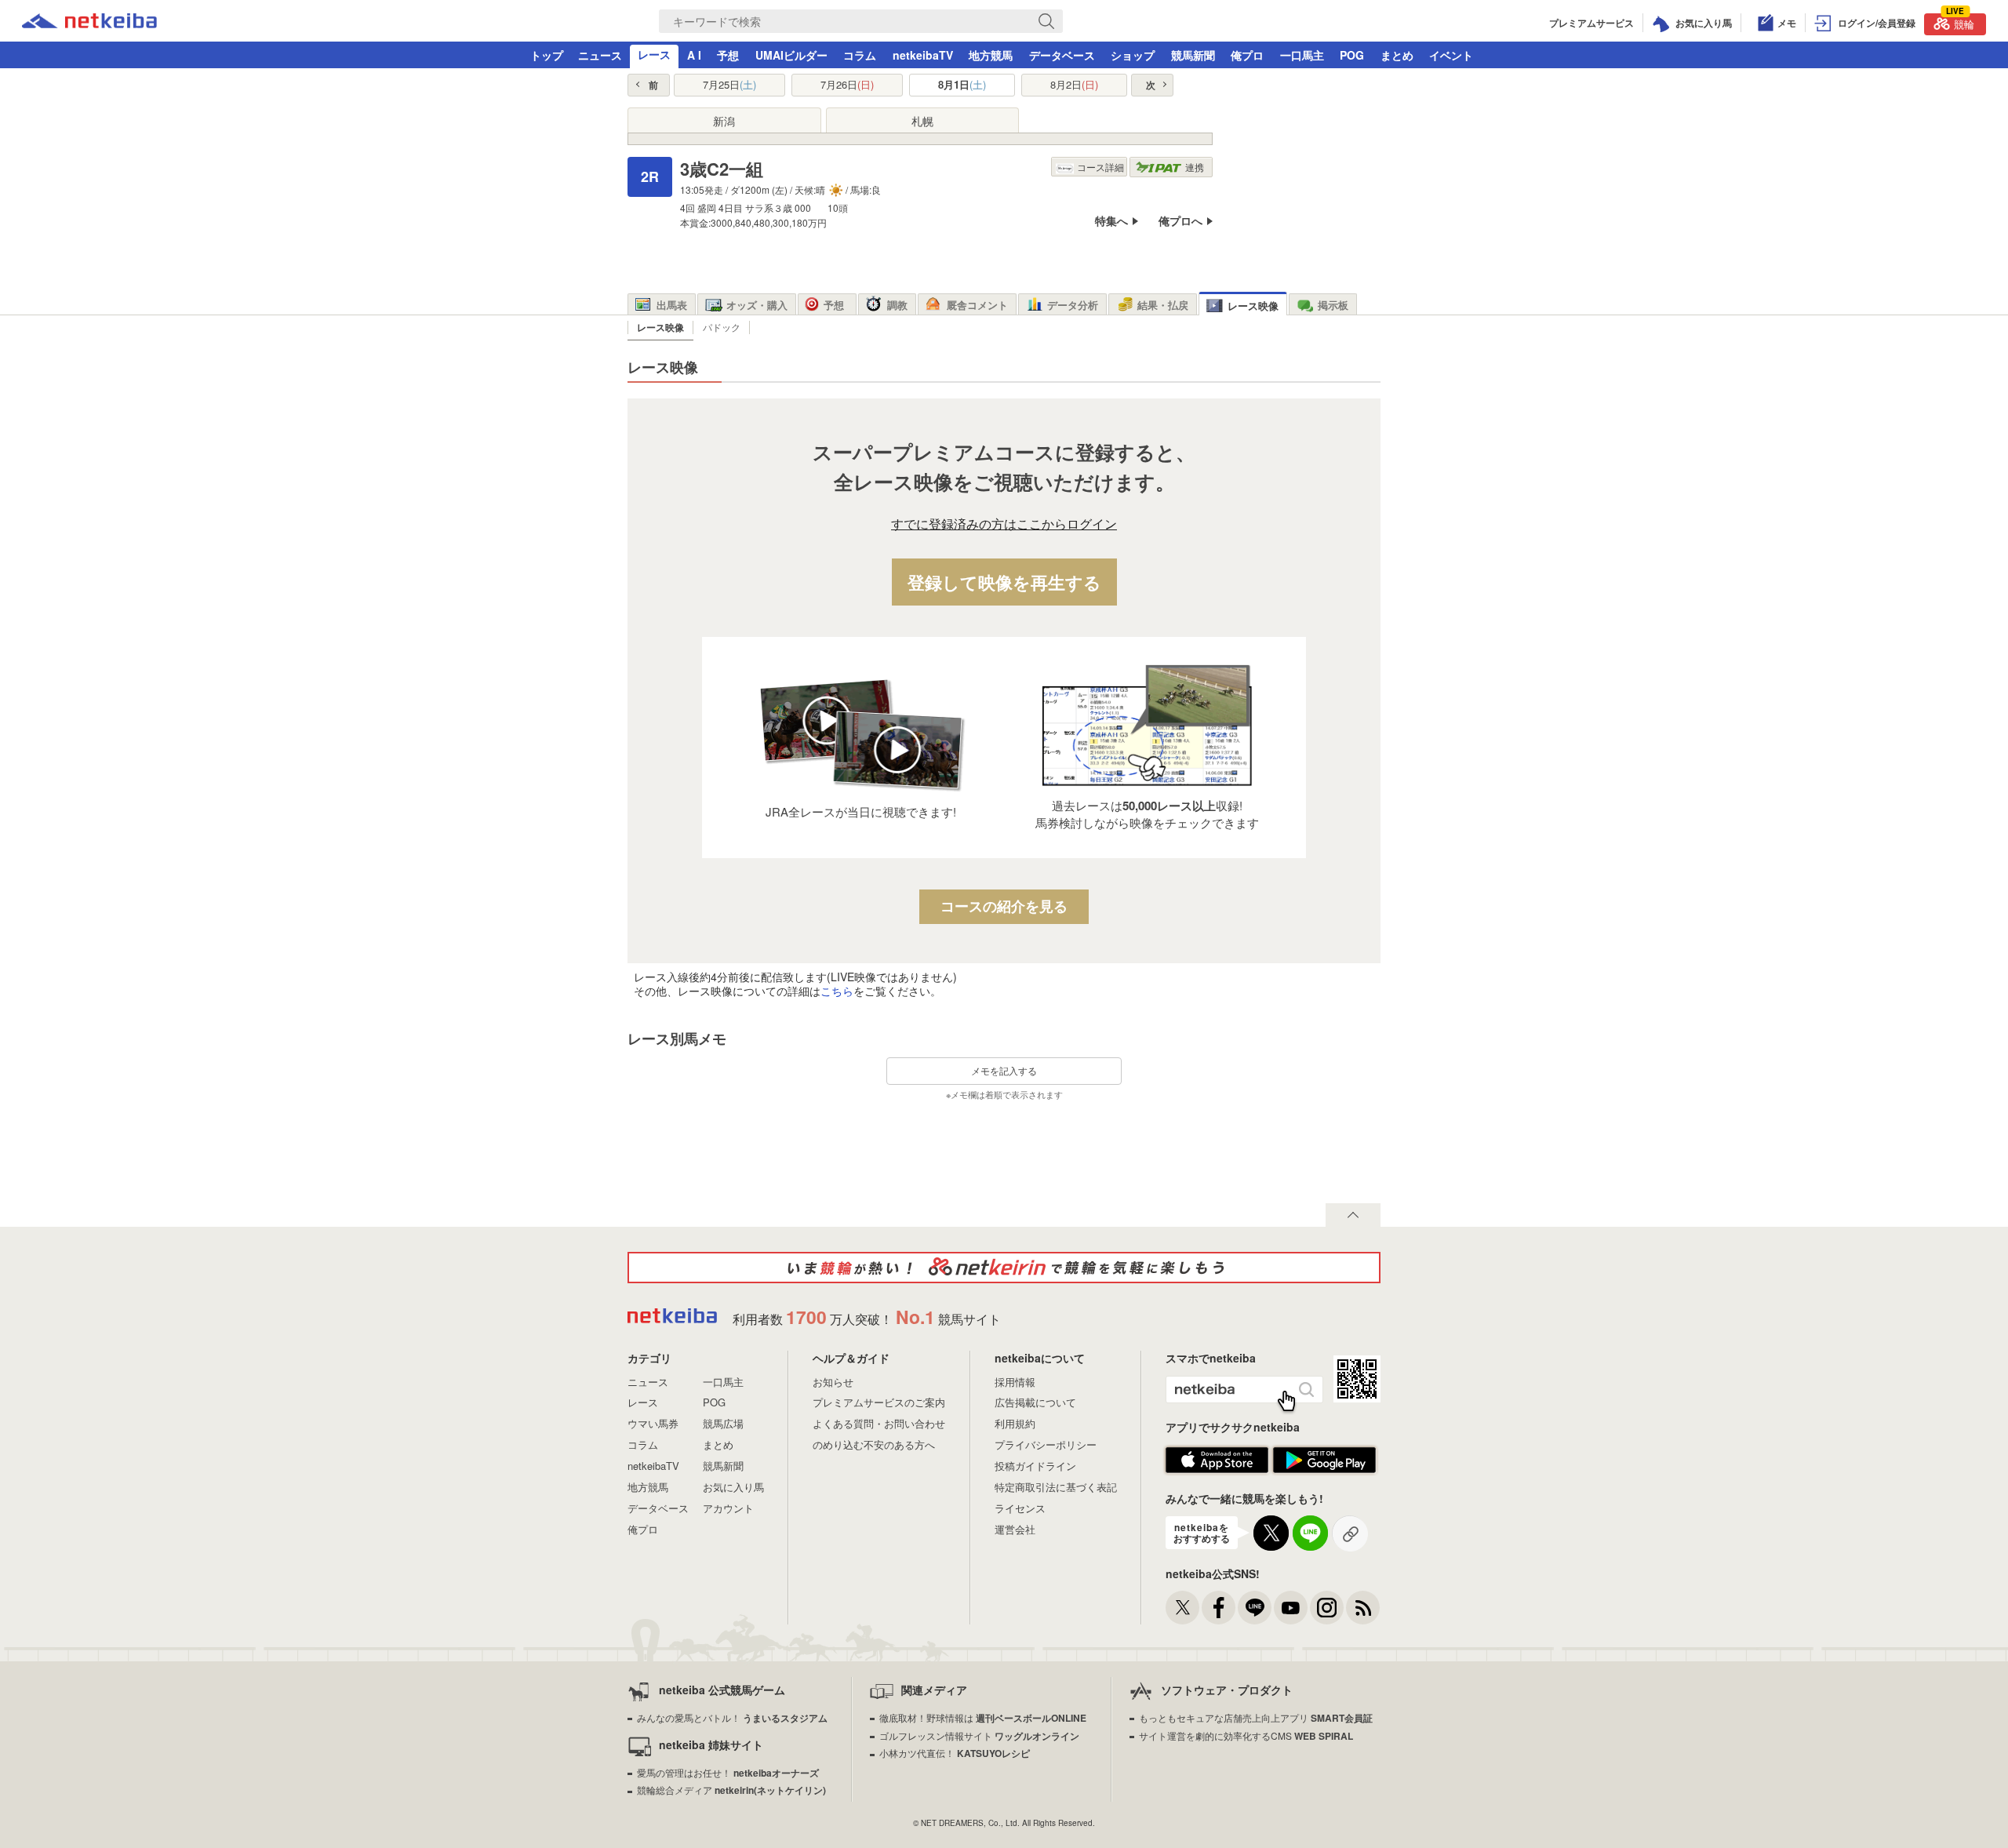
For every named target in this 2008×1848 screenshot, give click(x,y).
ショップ (1133, 55)
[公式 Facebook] (1219, 1608)
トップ (547, 55)
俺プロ (1247, 55)
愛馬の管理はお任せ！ (728, 1772)
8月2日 (1074, 85)
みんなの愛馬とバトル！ (732, 1717)
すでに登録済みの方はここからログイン (1004, 524)
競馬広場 (723, 1423)
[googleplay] (1324, 1470)
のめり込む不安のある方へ (874, 1444)
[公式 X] (1182, 1608)
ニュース (600, 55)
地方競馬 (991, 55)
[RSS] (1363, 1608)
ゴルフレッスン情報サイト (979, 1735)
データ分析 (1073, 305)
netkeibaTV (923, 55)
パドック (722, 327)
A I (694, 55)
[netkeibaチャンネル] (1291, 1608)
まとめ (1397, 55)
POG (1352, 55)
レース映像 (1253, 306)
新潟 (724, 121)
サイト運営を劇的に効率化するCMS (1246, 1735)
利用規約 (1015, 1423)
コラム (860, 55)
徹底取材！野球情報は (983, 1717)
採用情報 (1015, 1382)
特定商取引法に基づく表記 (1056, 1487)
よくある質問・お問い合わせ (879, 1423)
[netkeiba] (89, 24)
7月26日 (847, 85)
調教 (897, 305)
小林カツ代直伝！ (955, 1753)
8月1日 (962, 85)
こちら (837, 991)
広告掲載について (1035, 1402)
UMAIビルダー (791, 55)
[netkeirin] (1004, 1268)
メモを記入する (1004, 1070)
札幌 (922, 121)
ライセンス (1020, 1508)
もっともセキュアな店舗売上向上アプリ (1256, 1717)
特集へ (1111, 221)
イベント (1451, 55)
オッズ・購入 (757, 305)
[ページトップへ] (1353, 1215)
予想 (728, 55)
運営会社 (1015, 1529)
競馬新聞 (1193, 55)
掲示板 (1333, 305)
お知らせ (833, 1382)
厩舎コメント (977, 305)
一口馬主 (1302, 55)
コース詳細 (1100, 167)
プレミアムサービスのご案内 (879, 1402)
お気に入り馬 (733, 1487)
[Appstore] (1217, 1470)
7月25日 (729, 85)
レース (654, 54)
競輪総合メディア (731, 1790)
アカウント (728, 1508)
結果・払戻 (1163, 305)
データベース (1062, 55)
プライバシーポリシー (1046, 1444)
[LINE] (1255, 1608)
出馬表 (672, 305)
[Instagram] (1327, 1608)
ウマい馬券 (653, 1423)
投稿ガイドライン (1035, 1466)
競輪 (1960, 22)
